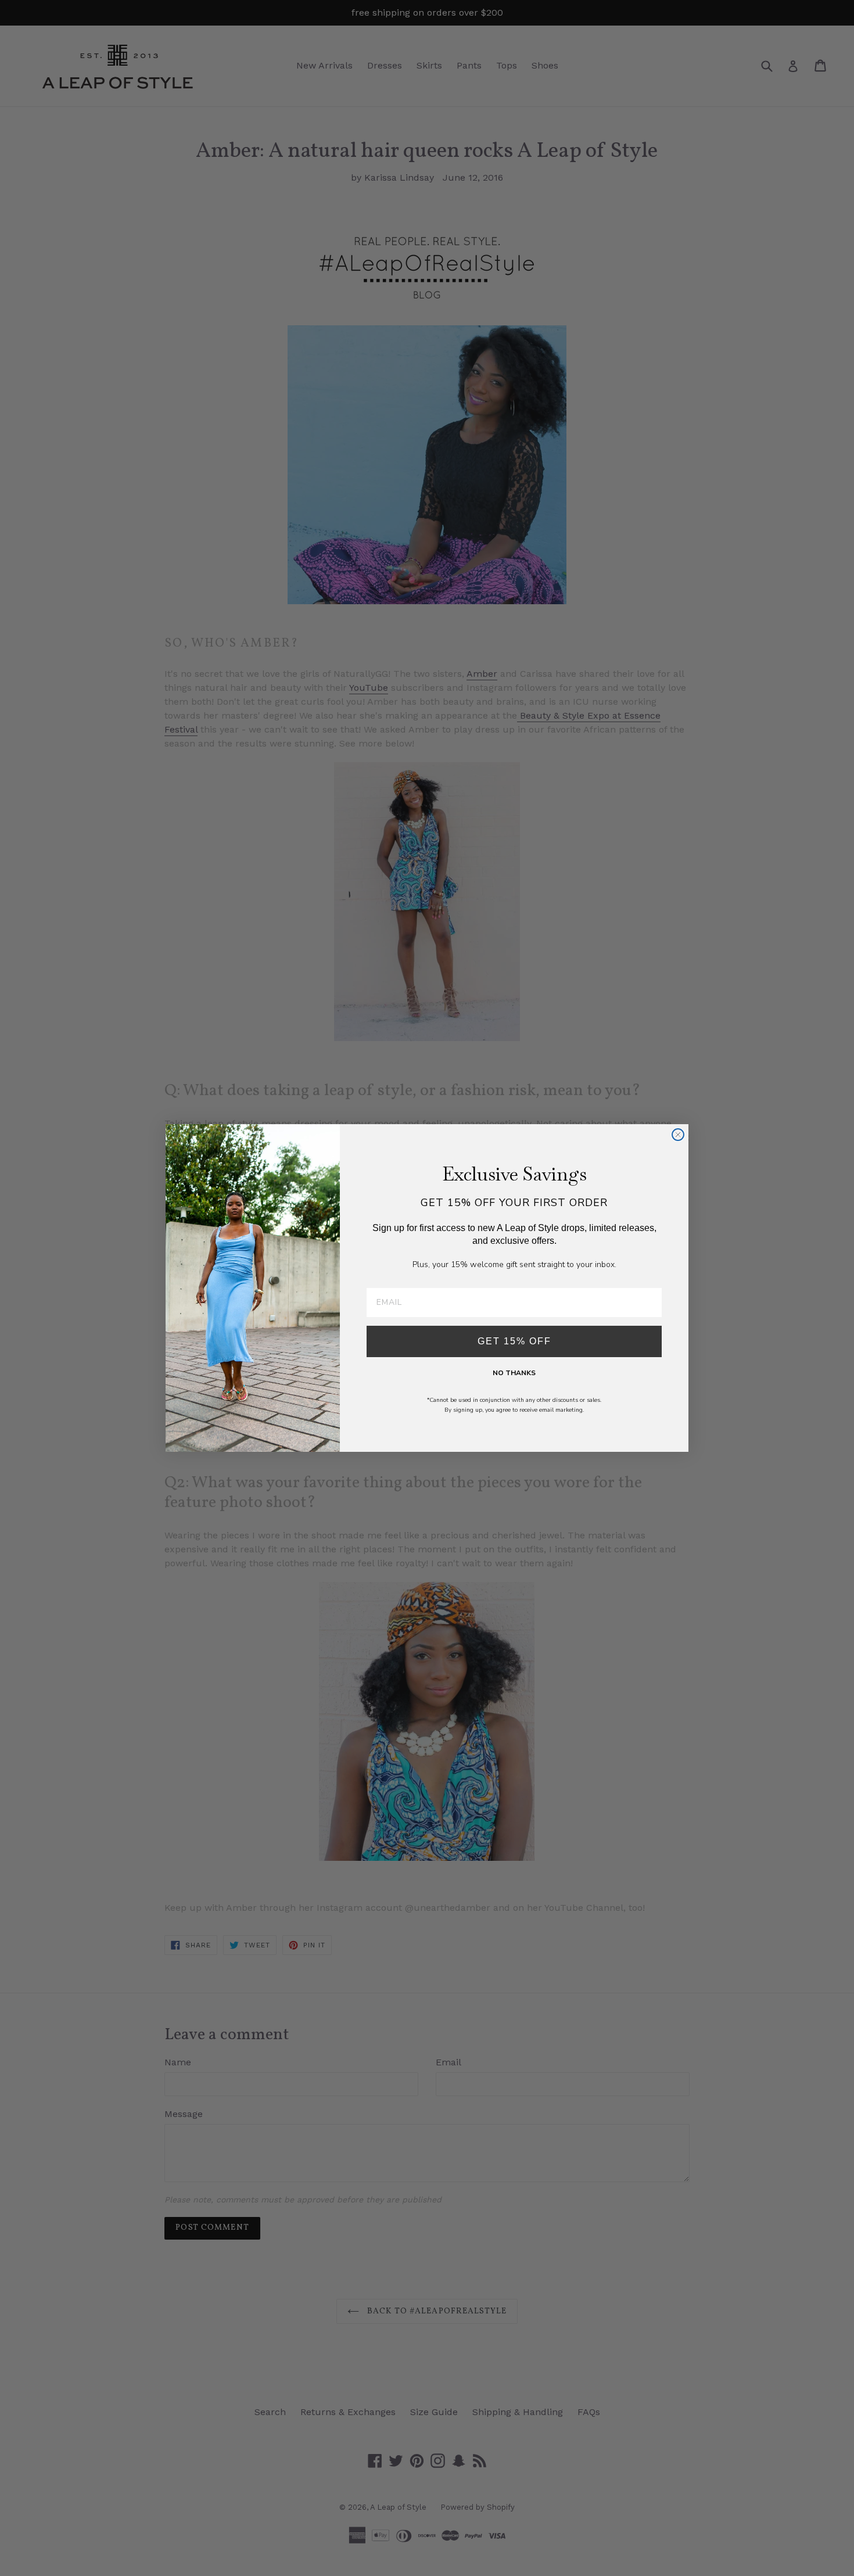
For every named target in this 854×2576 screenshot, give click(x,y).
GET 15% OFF (514, 1341)
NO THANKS (514, 1373)
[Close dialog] (678, 1135)
